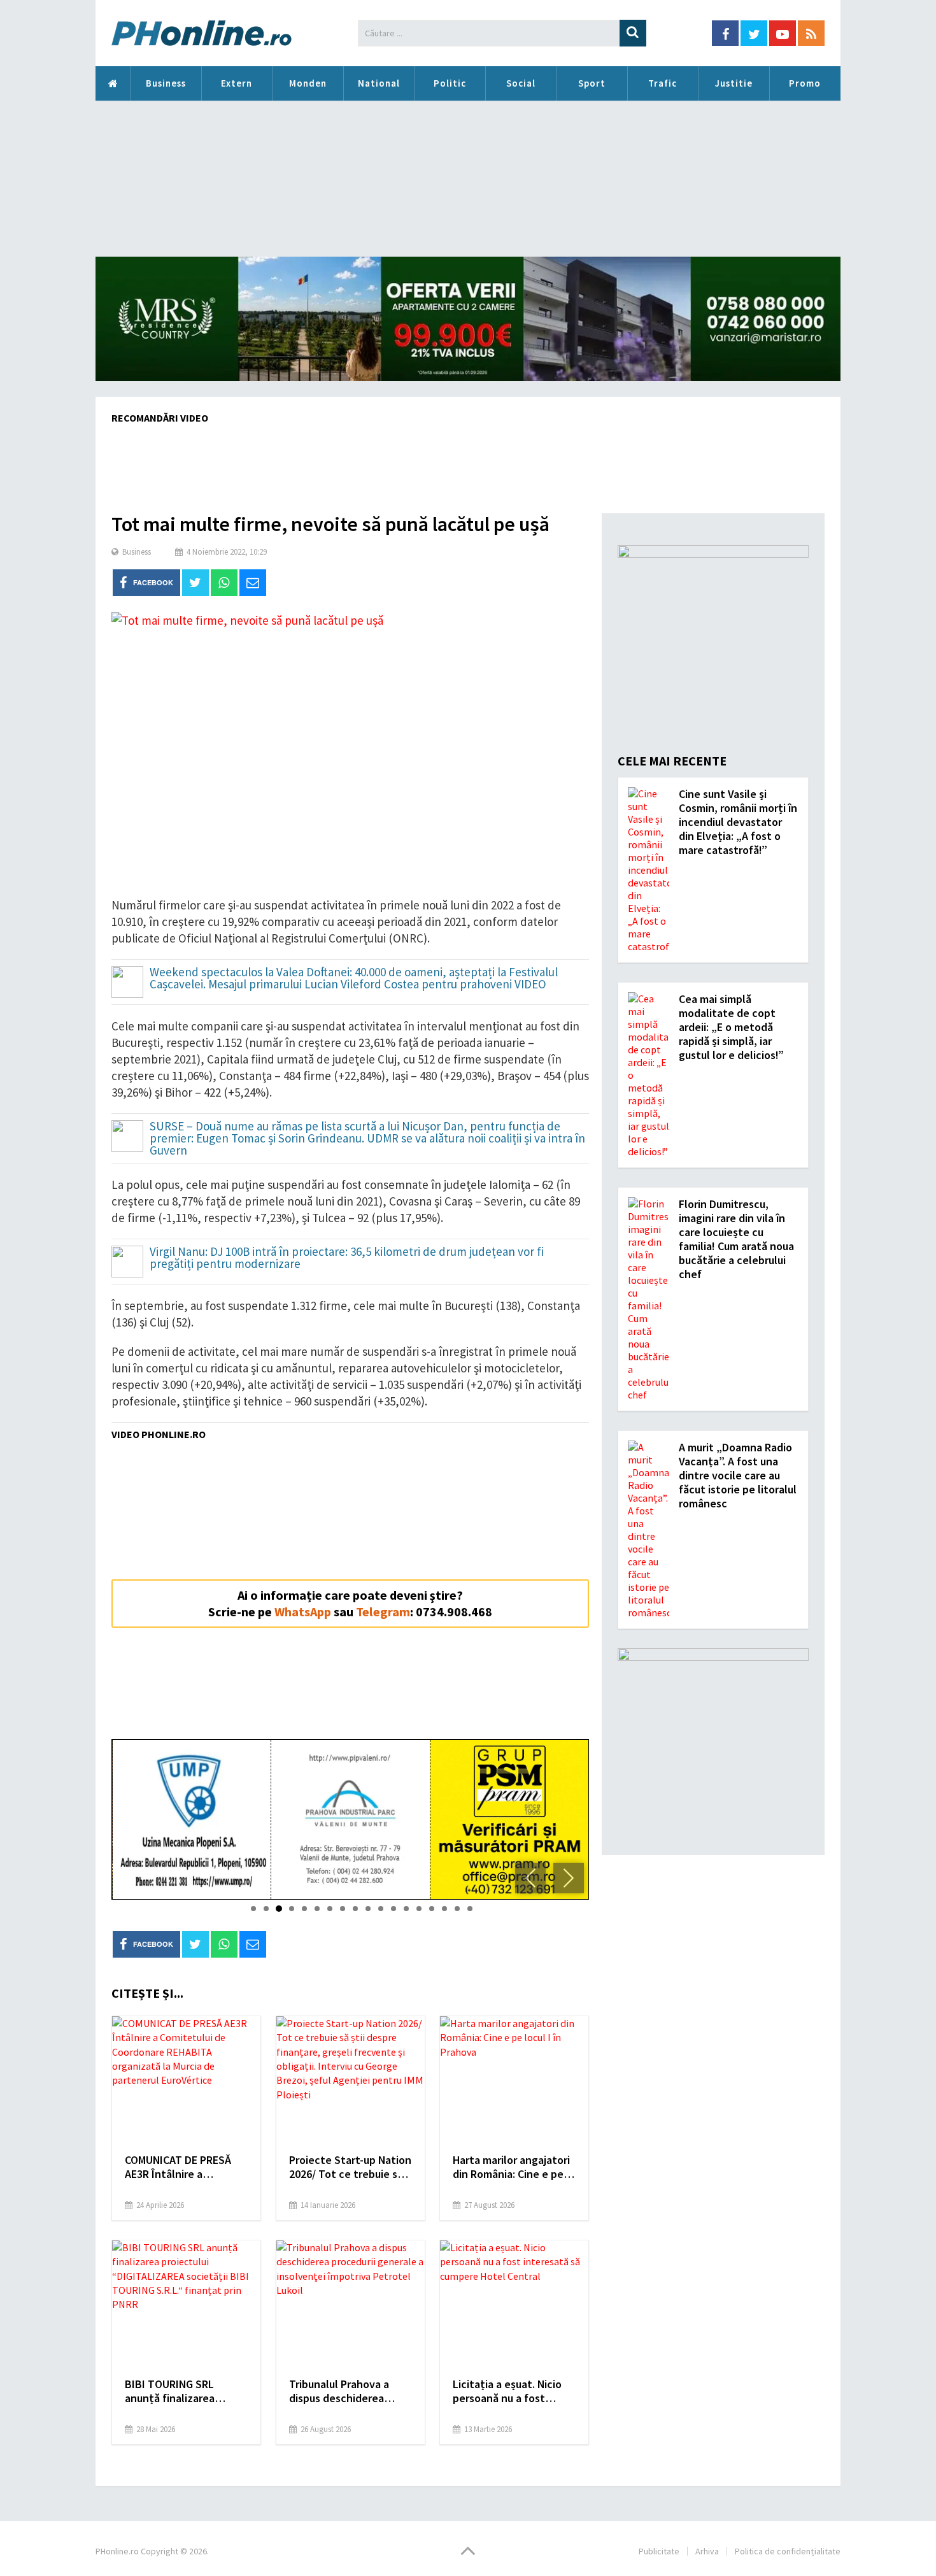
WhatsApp (303, 1612)
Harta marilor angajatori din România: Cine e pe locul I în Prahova (511, 2167)
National (379, 83)
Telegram (383, 1612)
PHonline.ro (113, 83)
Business (166, 83)
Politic (450, 83)
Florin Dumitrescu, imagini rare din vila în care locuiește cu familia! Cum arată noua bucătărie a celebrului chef (736, 1239)
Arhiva (707, 2551)
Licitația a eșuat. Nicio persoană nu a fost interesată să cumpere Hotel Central (508, 2391)
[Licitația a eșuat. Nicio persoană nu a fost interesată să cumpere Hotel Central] (514, 2304)
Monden (308, 83)
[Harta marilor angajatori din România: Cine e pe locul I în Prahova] (514, 2080)
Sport (592, 83)
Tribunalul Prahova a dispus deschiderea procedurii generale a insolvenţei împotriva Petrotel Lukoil (342, 2391)
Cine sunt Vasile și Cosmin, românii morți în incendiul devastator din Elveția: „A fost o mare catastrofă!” (738, 822)
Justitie (734, 83)
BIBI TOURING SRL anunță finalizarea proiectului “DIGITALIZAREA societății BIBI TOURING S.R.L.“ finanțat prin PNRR (184, 2391)
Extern (237, 83)
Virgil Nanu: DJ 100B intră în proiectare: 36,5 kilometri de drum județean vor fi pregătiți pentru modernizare (347, 1258)
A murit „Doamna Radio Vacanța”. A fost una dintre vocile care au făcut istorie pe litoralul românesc (738, 1475)
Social (521, 83)
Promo (805, 83)
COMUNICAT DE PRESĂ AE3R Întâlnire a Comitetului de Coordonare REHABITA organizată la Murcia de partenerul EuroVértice (182, 2167)
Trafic (663, 83)
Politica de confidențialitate (788, 2551)
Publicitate (659, 2551)
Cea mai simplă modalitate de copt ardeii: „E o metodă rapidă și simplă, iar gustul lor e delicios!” (731, 1027)
